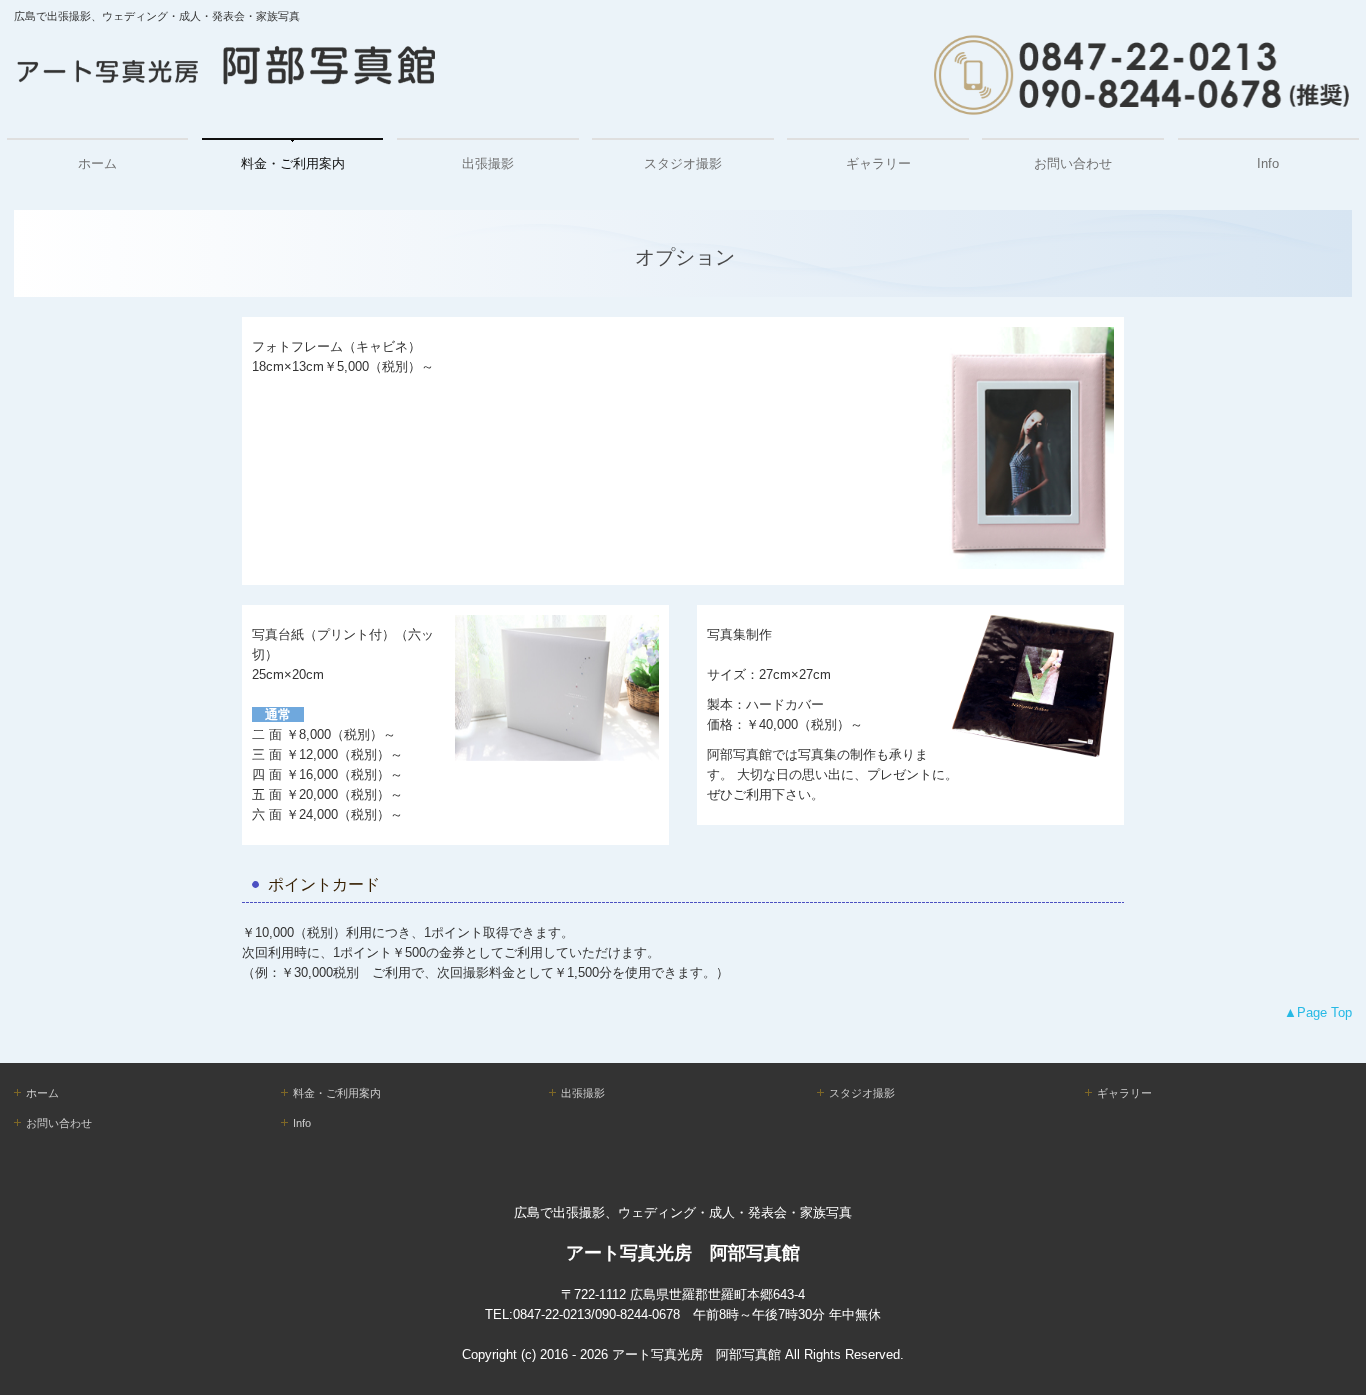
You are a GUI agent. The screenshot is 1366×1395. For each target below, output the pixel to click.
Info (1268, 163)
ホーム (97, 163)
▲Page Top (1318, 1012)
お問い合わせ (1073, 163)
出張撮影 (488, 163)
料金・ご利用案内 (293, 163)
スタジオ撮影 (683, 163)
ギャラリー (878, 163)
